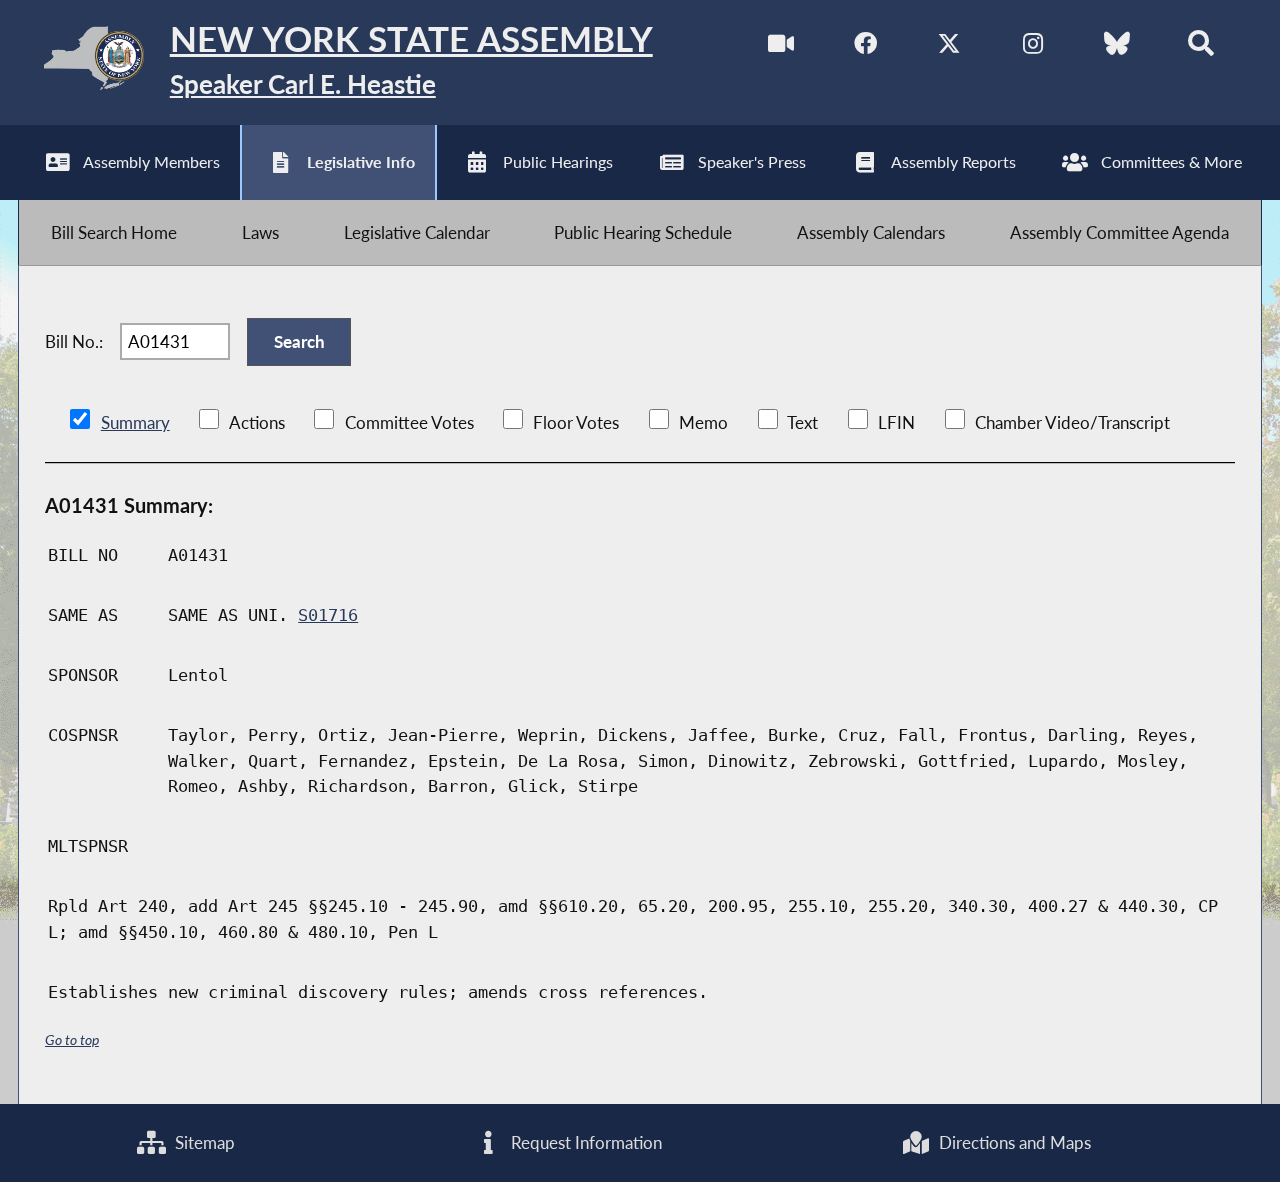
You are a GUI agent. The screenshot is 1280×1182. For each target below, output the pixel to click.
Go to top (72, 1039)
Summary (135, 422)
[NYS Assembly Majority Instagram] (1032, 48)
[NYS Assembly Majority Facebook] (865, 48)
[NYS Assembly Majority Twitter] (949, 48)
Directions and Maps (1013, 1142)
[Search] (1200, 48)
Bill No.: (74, 341)
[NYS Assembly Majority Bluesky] (1116, 48)
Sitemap (203, 1142)
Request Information (584, 1142)
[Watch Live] (781, 48)
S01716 (328, 615)
